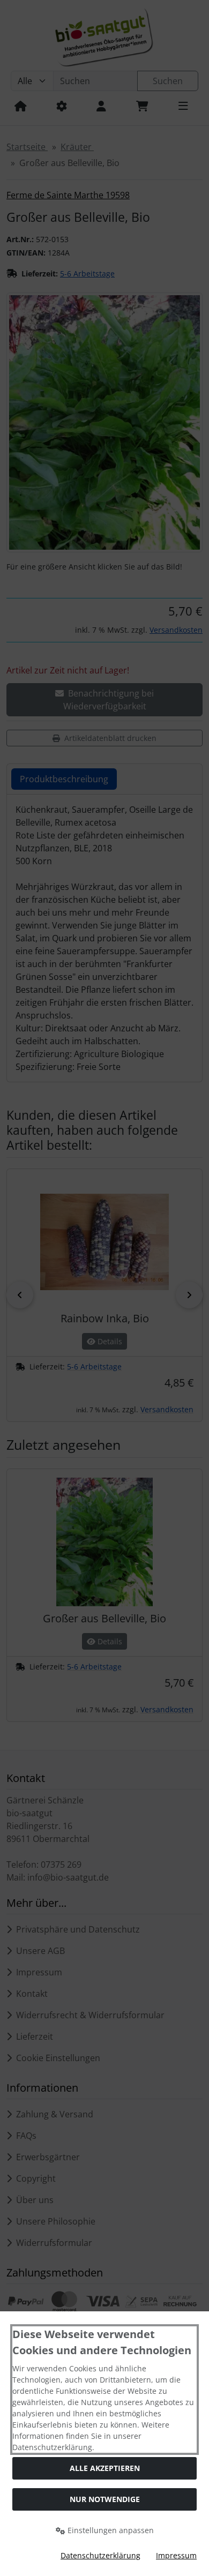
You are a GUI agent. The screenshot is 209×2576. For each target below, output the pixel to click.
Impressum (176, 2555)
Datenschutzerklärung (100, 2555)
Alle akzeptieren (105, 2468)
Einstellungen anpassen (110, 2530)
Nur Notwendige (105, 2499)
